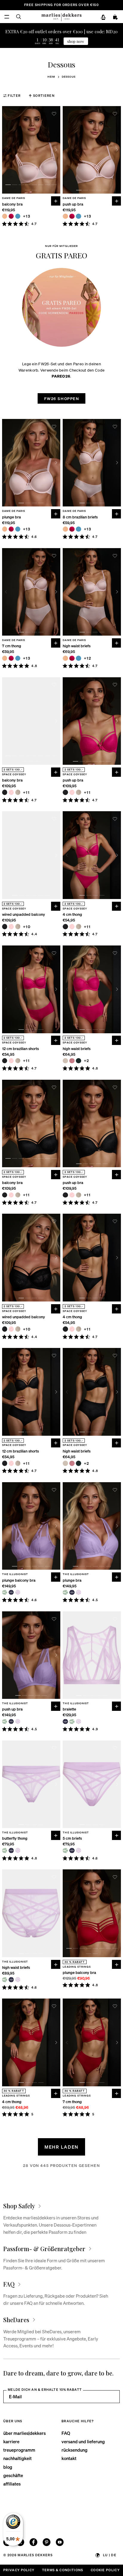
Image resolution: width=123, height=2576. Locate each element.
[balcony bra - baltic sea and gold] (18, 216)
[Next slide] (56, 150)
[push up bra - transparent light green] (5, 1722)
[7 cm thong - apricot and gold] (5, 658)
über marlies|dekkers (24, 2433)
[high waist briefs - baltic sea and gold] (79, 658)
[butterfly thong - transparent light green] (5, 1850)
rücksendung (74, 2450)
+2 (87, 1061)
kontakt (69, 2458)
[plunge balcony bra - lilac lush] (18, 1592)
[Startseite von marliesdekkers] (61, 17)
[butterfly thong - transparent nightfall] (11, 1850)
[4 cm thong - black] (65, 927)
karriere (11, 2441)
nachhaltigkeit (17, 2458)
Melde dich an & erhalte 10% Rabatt (45, 2390)
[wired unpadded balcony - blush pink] (11, 927)
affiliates (12, 2484)
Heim (51, 77)
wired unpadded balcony (24, 914)
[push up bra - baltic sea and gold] (79, 216)
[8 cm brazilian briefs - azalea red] (72, 529)
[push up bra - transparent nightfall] (11, 1722)
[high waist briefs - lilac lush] (18, 1980)
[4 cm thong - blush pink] (72, 927)
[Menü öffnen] (7, 17)
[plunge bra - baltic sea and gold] (18, 529)
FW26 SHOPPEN (62, 398)
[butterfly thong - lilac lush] (18, 1850)
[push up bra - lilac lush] (18, 1722)
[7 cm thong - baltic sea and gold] (18, 658)
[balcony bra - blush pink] (11, 792)
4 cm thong (72, 914)
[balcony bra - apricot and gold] (5, 216)
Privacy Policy (19, 2570)
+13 (27, 216)
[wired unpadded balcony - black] (5, 927)
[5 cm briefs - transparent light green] (65, 1850)
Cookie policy (105, 2570)
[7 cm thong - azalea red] (11, 658)
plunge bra (11, 517)
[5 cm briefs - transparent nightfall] (72, 1850)
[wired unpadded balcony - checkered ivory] (18, 927)
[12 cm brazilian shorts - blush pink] (11, 1061)
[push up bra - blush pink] (72, 792)
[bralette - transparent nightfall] (65, 1722)
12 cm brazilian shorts (20, 1049)
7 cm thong (12, 646)
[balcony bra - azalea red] (11, 216)
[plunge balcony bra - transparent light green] (5, 1592)
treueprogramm (19, 2450)
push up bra (73, 204)
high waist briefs (77, 646)
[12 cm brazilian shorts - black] (5, 1061)
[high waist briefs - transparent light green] (5, 1980)
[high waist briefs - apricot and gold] (65, 658)
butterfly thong (15, 1838)
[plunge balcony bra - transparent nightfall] (11, 1592)
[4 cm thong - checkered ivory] (79, 927)
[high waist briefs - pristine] (65, 1061)
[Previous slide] (6, 150)
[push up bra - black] (65, 792)
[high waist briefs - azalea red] (72, 658)
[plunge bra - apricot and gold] (5, 529)
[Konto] (103, 17)
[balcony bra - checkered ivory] (18, 792)
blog (8, 2467)
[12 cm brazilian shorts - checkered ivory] (18, 1061)
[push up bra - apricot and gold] (65, 216)
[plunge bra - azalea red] (11, 529)
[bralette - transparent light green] (72, 1722)
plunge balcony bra (19, 1580)
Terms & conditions (63, 2570)
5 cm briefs (72, 1838)
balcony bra (12, 204)
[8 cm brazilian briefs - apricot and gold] (65, 529)
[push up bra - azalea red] (72, 216)
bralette (69, 1709)
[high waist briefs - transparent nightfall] (11, 1980)
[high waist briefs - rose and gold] (72, 1061)
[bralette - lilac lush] (79, 1722)
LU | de (110, 2555)
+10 (27, 927)
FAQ (66, 2433)
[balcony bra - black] (5, 792)
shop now (76, 41)
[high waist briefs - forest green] (79, 1061)
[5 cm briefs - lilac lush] (79, 1850)
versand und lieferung (83, 2441)
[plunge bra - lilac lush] (79, 1592)
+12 (88, 658)
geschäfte (13, 2475)
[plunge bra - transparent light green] (65, 1592)
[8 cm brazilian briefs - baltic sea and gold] (79, 529)
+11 (26, 792)
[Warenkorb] (116, 17)
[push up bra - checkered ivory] (79, 792)
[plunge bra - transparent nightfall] (72, 1592)
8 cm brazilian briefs (80, 517)
